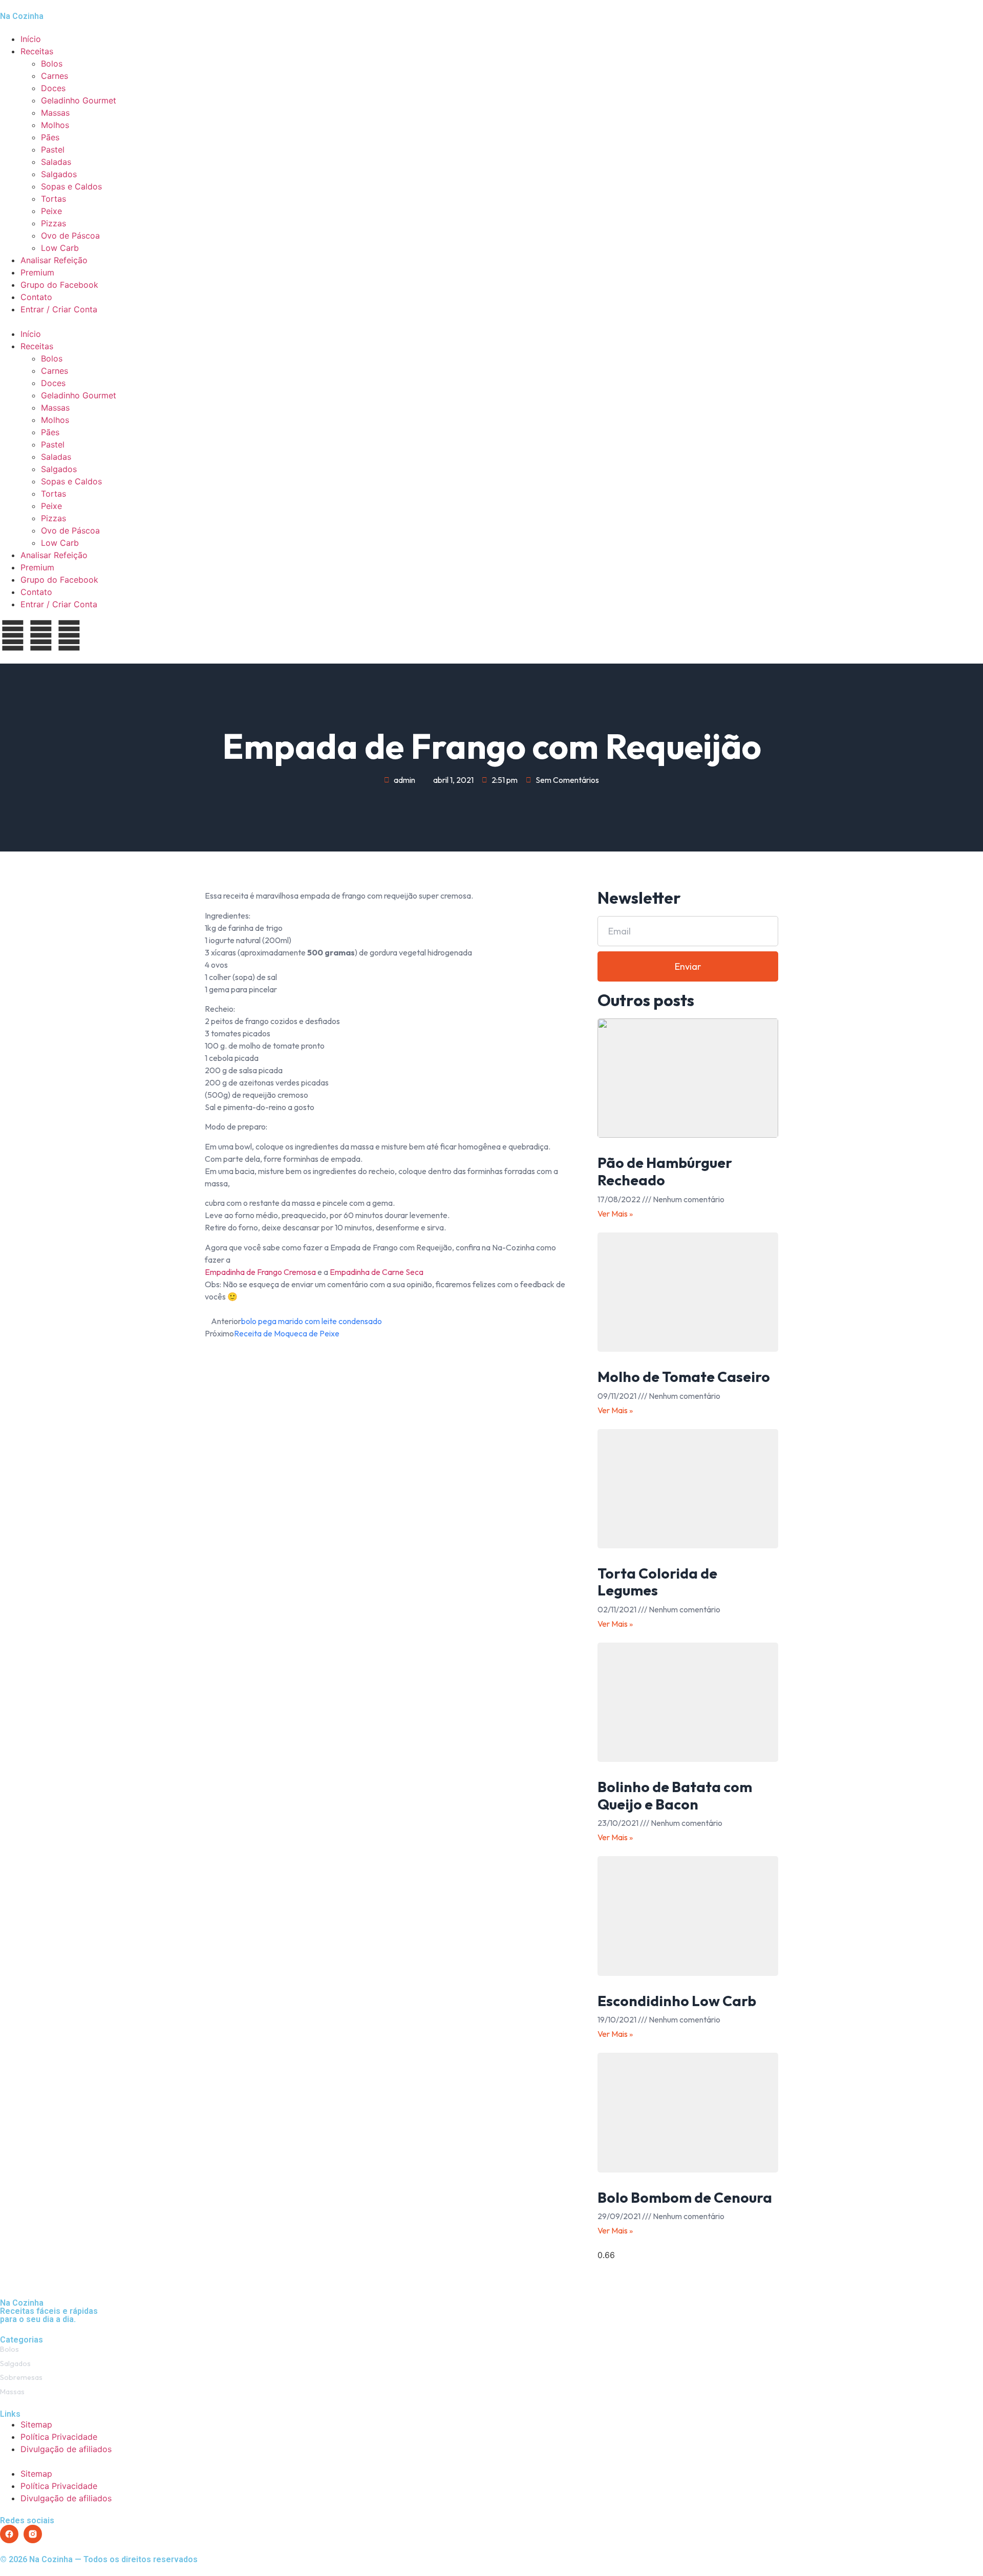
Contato (36, 297)
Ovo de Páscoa (70, 236)
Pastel (53, 150)
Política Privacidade (59, 2437)
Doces (53, 88)
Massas (55, 113)
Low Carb (60, 248)
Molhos (55, 125)
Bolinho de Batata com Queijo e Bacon (675, 1795)
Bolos (52, 63)
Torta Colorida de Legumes (657, 1582)
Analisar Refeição (54, 260)
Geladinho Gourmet (79, 100)
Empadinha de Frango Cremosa (260, 1272)
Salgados (59, 174)
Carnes (55, 76)
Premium (37, 272)
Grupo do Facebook (59, 285)
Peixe (51, 211)
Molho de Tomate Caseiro (684, 1377)
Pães (50, 137)
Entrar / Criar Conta (59, 309)
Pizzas (54, 223)
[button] (491, 322)
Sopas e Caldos (71, 186)
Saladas (56, 162)
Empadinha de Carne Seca (377, 1272)
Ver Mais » (615, 1214)
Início (31, 39)
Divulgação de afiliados (66, 2449)
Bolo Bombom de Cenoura (685, 2197)
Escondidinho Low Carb (677, 2001)
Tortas (54, 199)
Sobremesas (21, 2377)
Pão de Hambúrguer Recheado (665, 1171)
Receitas (37, 51)
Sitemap (36, 2424)
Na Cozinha (22, 16)
